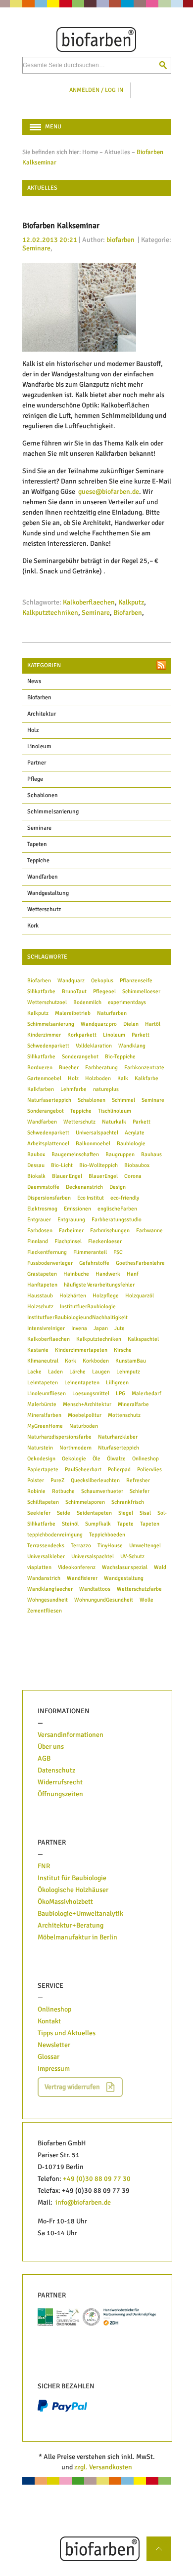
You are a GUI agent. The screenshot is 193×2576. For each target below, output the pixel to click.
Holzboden (98, 1078)
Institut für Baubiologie (73, 1878)
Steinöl (70, 1524)
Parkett (141, 1035)
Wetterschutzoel (47, 1002)
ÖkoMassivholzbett (65, 1902)
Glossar (48, 2057)
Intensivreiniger (46, 1328)
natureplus (106, 1089)
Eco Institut (91, 1198)
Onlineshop (145, 1458)
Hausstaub (40, 1295)
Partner (37, 763)
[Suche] (163, 65)
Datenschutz (56, 1770)
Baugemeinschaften (75, 1154)
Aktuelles (117, 152)
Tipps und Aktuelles (67, 2033)
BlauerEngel (103, 1176)
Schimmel (123, 1100)
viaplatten (39, 1567)
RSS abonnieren (161, 665)
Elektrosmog (42, 1208)
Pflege (35, 779)
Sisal (145, 1513)
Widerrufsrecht (60, 1782)
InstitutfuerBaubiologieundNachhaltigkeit (77, 1317)
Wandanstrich (44, 1578)
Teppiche (38, 861)
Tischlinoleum (115, 1111)
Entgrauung (71, 1219)
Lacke (34, 1371)
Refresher (138, 1480)
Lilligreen (117, 1382)
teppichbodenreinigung (55, 1534)
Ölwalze (116, 1458)
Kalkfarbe (146, 1078)
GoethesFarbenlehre (140, 1263)
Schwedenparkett (48, 1046)
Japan (101, 1328)
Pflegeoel (104, 991)
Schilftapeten (43, 1502)
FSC (118, 1252)
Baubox (36, 1154)
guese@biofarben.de (109, 492)
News (34, 681)
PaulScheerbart (83, 1469)
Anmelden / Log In (96, 90)
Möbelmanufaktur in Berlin (77, 1937)
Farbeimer (71, 1230)
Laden (55, 1371)
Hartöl (153, 1024)
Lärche (77, 1371)
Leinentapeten (82, 1382)
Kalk (123, 1078)
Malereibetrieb (73, 1013)
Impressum (54, 2069)
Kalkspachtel (143, 1339)
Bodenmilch (87, 1002)
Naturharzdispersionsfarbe (59, 1437)
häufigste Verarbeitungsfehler (99, 1285)
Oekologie (74, 1458)
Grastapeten (42, 1274)
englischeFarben (117, 1208)
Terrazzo (81, 1545)
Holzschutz (40, 1306)
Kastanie (38, 1350)
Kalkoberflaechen (89, 602)
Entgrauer (39, 1219)
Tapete (125, 1524)
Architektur (42, 714)
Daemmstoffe (43, 1187)
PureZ (57, 1480)
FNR (44, 1866)
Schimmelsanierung (53, 812)
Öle (96, 1458)
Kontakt (49, 2021)
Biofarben (128, 613)
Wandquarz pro (99, 1024)
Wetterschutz (44, 909)
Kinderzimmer (44, 1035)
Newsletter (54, 2045)
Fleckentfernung (47, 1252)
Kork (33, 926)
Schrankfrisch (128, 1502)
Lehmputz (128, 1371)
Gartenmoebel (44, 1078)
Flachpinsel (68, 1241)
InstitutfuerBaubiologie (88, 1306)
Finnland (38, 1241)
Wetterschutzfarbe (139, 1589)
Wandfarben (43, 877)
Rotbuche (63, 1491)
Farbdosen (40, 1230)
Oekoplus (102, 980)
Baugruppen (120, 1154)
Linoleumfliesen (47, 1393)
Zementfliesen (45, 1610)
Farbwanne (149, 1230)
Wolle (146, 1600)
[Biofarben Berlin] (97, 40)
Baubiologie (131, 1143)
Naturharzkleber (118, 1437)
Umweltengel (145, 1545)
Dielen (131, 1024)
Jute (120, 1328)
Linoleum (39, 746)
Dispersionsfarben (49, 1198)
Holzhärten (73, 1295)
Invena (79, 1328)
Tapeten (37, 844)
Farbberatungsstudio (117, 1219)
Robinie (36, 1491)
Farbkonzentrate (144, 1067)
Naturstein (40, 1448)
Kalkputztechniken (50, 613)
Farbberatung (101, 1067)
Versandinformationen (71, 1735)
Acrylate (135, 1132)
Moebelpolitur (85, 1415)
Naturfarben (112, 1013)
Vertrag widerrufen (72, 2087)
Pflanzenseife (136, 980)
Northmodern (75, 1448)
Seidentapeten (94, 1513)
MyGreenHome (45, 1426)
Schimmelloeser (141, 991)
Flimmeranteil (90, 1252)
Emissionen (77, 1208)
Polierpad (119, 1469)
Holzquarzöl (140, 1295)
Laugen (101, 1371)
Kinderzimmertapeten (81, 1350)
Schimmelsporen (85, 1502)
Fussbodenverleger (50, 1263)
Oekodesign (41, 1458)
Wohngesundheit (48, 1600)
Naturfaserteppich (49, 1100)
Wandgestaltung (48, 893)
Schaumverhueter (102, 1491)
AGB (44, 1758)
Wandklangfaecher (50, 1589)
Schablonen (43, 795)
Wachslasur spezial (125, 1567)
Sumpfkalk (98, 1524)
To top (163, 2542)
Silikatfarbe (41, 991)
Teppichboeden (107, 1534)
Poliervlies (149, 1469)
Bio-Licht (62, 1165)
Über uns (51, 1747)
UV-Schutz (132, 1556)
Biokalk (36, 1176)
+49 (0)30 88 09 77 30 (97, 2179)
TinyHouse (110, 1545)
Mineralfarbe (133, 1404)
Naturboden (84, 1426)
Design (118, 1187)
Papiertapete (43, 1469)
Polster (36, 1480)
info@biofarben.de (83, 2202)
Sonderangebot (80, 1056)
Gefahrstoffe (94, 1263)
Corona (133, 1176)
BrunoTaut (74, 991)
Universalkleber (46, 1556)
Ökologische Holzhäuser (73, 1890)
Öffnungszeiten (60, 1794)
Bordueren (40, 1067)
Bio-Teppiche (120, 1056)
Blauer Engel (67, 1176)
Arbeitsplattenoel (48, 1143)
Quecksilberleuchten (95, 1480)
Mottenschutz (124, 1415)
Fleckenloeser (105, 1241)
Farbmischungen (110, 1230)
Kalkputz (131, 602)
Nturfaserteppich (119, 1448)
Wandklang (132, 1046)
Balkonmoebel (93, 1143)
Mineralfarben (44, 1415)
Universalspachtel (97, 1132)
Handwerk (108, 1274)
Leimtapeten (43, 1382)
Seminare (36, 248)
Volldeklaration (94, 1046)
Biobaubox (137, 1165)
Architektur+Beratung (71, 1925)
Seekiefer (39, 1513)
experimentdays (127, 1002)
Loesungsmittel (91, 1393)
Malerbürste (42, 1404)
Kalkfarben (41, 1089)
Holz (33, 730)
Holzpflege (106, 1295)
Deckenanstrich (84, 1187)
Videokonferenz (77, 1567)
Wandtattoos (95, 1589)
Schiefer (140, 1491)
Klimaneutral (43, 1361)
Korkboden (96, 1361)
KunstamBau (131, 1361)
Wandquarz (71, 980)
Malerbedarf (146, 1393)
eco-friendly (125, 1198)
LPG (121, 1393)
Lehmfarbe (73, 1089)
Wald (160, 1567)
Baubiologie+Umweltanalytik (80, 1913)
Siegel (126, 1513)
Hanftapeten (42, 1285)
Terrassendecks (46, 1545)
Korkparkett (82, 1035)
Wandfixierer (82, 1578)
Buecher (69, 1067)
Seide (64, 1513)
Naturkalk (114, 1122)
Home (90, 152)
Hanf (133, 1274)
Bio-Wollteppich (98, 1165)
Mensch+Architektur (87, 1404)
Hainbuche (76, 1274)
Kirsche (123, 1350)
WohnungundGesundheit (104, 1600)
